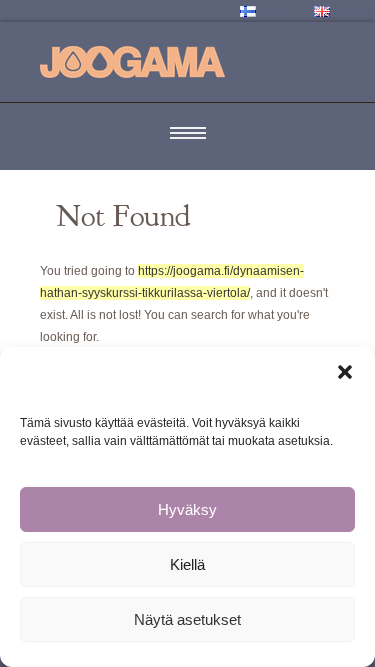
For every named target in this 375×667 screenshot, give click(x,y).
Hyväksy (187, 509)
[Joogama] (132, 62)
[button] (345, 372)
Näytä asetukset (187, 619)
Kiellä (187, 564)
